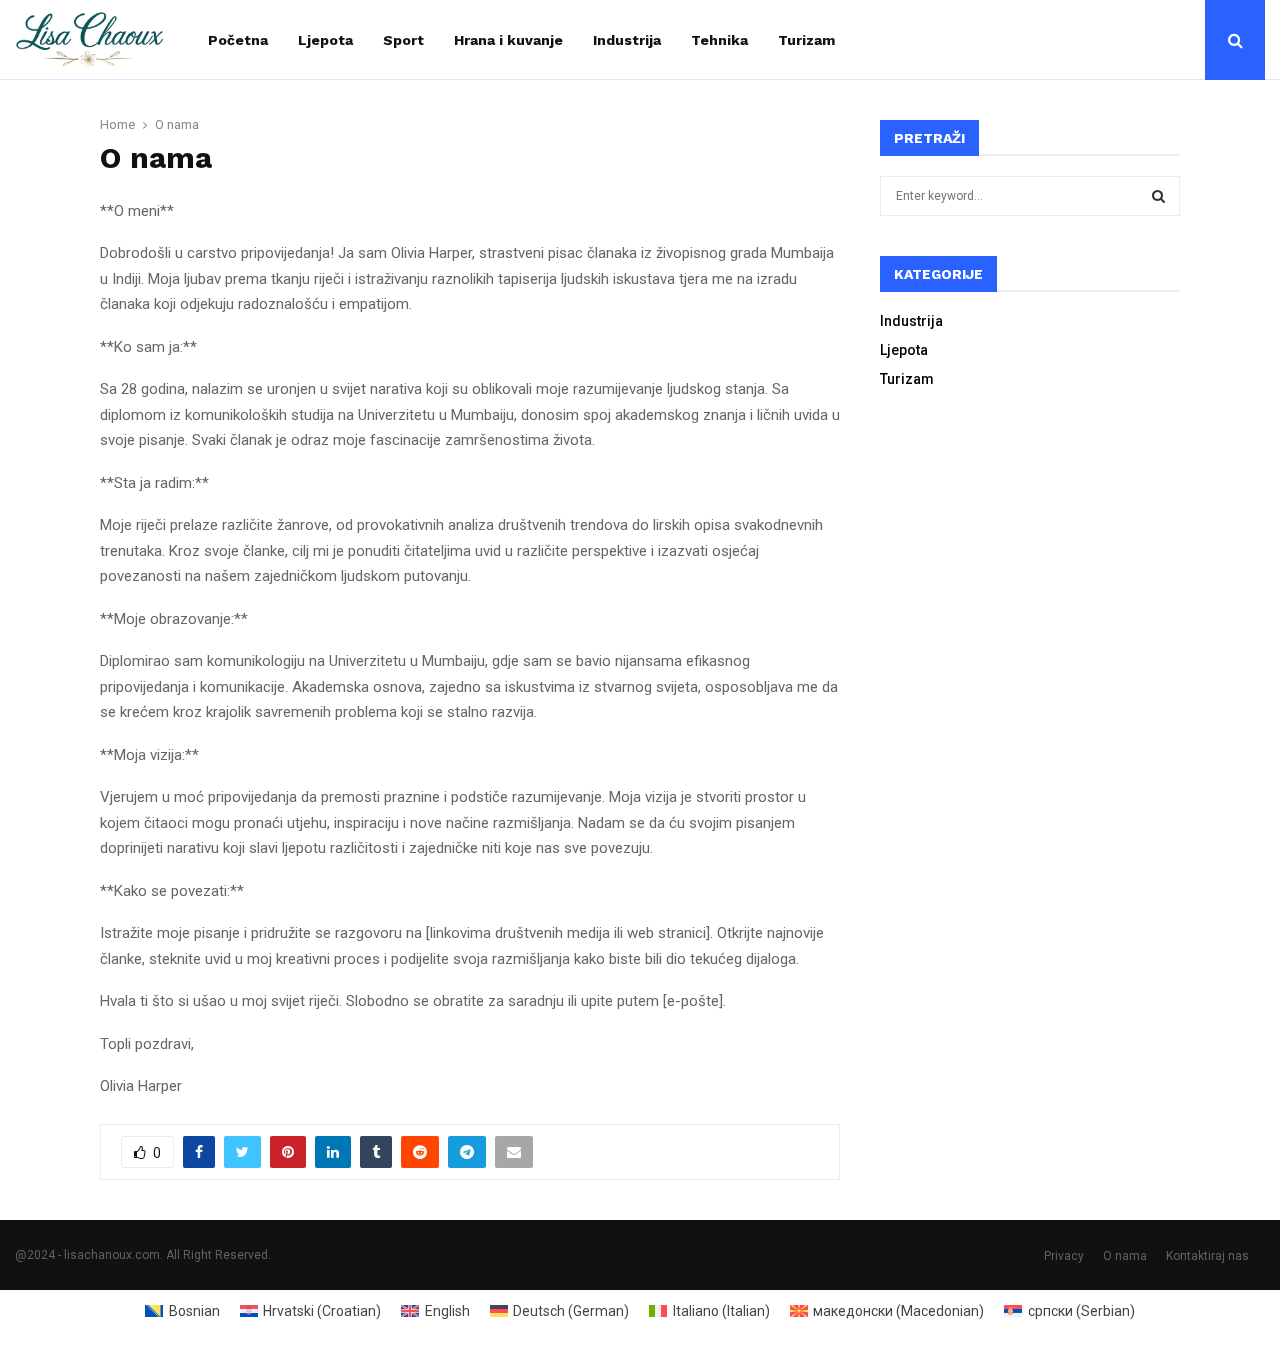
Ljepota (325, 40)
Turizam (806, 40)
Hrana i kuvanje (508, 40)
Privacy (1064, 1256)
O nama (1125, 1256)
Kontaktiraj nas (1207, 1256)
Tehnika (719, 40)
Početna (238, 40)
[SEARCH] (1158, 196)
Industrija (627, 40)
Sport (403, 40)
